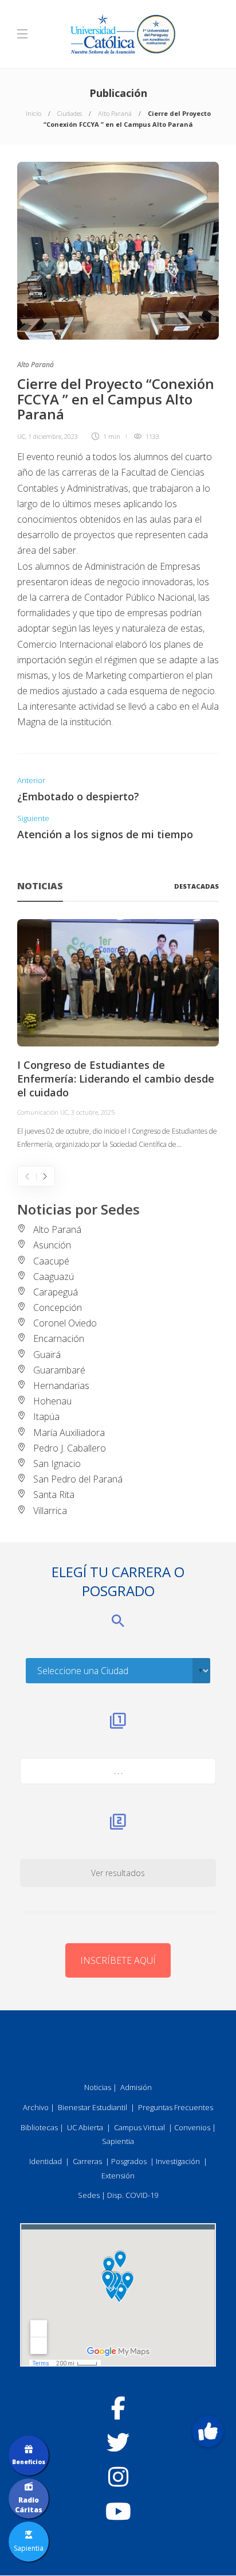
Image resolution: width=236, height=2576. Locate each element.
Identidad (46, 2161)
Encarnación (59, 1338)
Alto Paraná (115, 113)
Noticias (98, 2087)
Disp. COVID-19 (133, 2195)
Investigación (178, 2161)
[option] (118, 1035)
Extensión (118, 2176)
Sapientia (118, 2141)
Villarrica (50, 1511)
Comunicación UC (43, 1112)
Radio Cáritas (29, 2505)
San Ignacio (57, 1464)
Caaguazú (54, 1277)
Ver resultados (118, 1873)
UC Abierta (85, 2127)
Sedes (89, 2195)
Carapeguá (56, 1292)
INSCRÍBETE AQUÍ (118, 1960)
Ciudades (70, 113)
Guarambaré (59, 1370)
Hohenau (52, 1401)
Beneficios (29, 2462)
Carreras (87, 2161)
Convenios (192, 2127)
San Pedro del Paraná (78, 1479)
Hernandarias (61, 1386)
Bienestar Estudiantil (93, 2107)
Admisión (136, 2087)
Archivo (36, 2107)
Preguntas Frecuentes (176, 2107)
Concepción (58, 1308)
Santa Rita (54, 1495)
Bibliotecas (39, 2127)
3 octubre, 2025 (93, 1112)
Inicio (34, 113)
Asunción (52, 1245)
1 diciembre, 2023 (53, 436)
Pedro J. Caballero (70, 1448)
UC (21, 436)
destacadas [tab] (196, 886)
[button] (208, 2431)
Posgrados (129, 2161)
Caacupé (51, 1261)
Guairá (47, 1355)
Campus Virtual (139, 2127)
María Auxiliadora (69, 1433)
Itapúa (46, 1417)
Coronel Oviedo (65, 1323)
